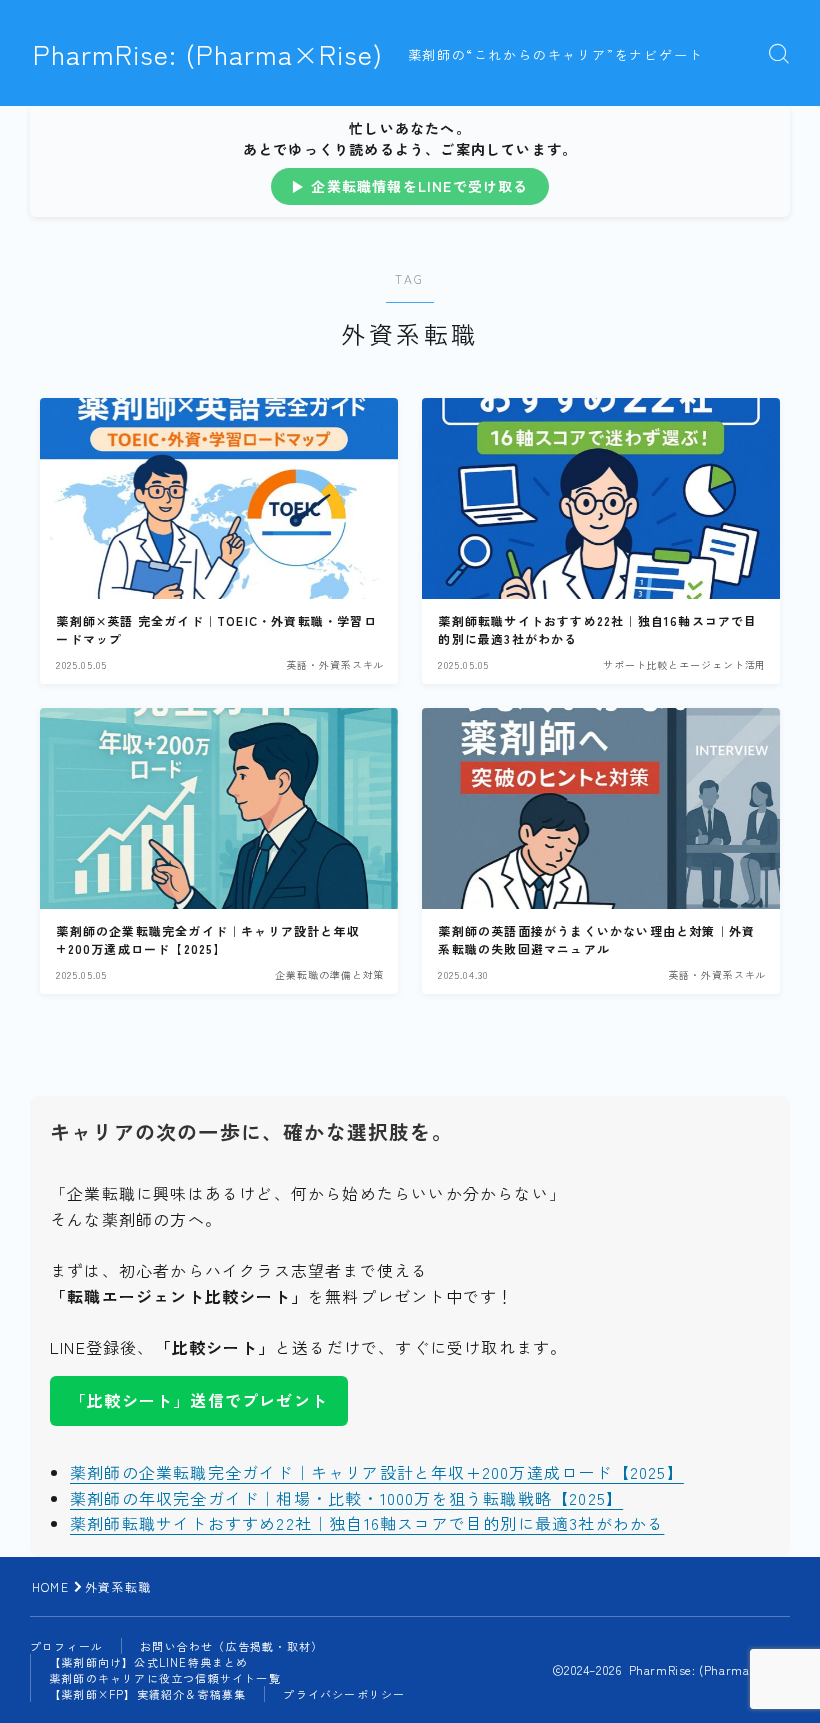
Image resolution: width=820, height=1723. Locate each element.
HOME (50, 1586)
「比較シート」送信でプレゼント (199, 1400)
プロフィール (66, 1646)
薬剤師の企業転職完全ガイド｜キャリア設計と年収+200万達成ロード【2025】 (377, 1472)
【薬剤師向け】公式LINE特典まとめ (149, 1662)
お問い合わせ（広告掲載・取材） (231, 1646)
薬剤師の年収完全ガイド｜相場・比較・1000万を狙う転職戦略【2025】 (346, 1498)
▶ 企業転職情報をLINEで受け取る (410, 186)
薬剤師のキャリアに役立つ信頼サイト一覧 (165, 1678)
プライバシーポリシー (344, 1694)
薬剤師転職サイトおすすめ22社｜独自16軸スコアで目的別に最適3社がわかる (367, 1523)
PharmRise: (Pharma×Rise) (208, 54)
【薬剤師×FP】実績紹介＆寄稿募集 (147, 1694)
